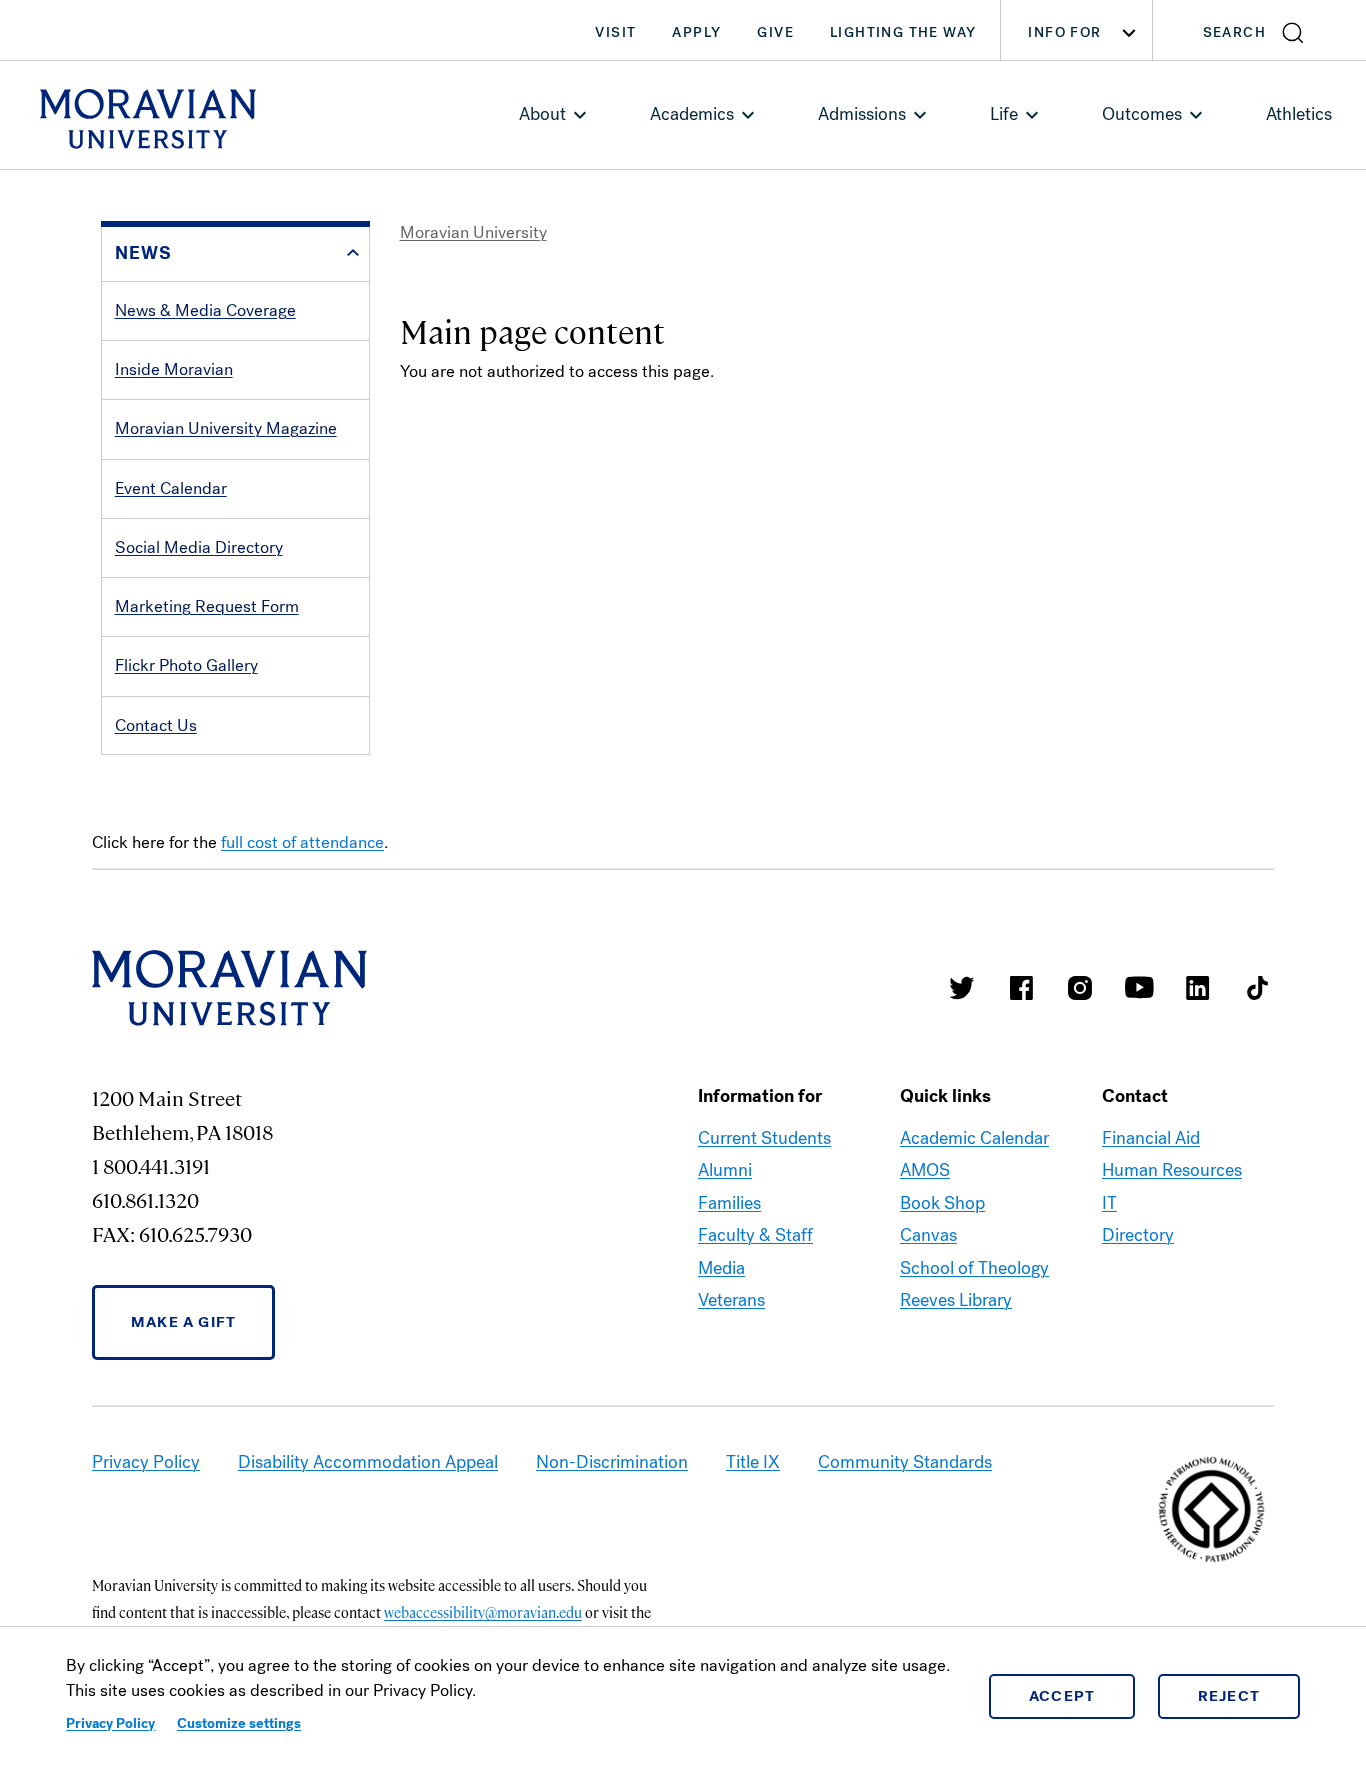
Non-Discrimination (612, 1462)
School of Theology (974, 1268)
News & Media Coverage (205, 310)
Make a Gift (183, 1322)
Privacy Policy (110, 1723)
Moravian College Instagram (1080, 988)
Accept (1062, 1696)
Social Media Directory (199, 547)
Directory (1138, 1235)
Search (1234, 32)
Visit (615, 32)
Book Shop (942, 1203)
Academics (692, 114)
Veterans (731, 1300)
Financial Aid (1151, 1138)
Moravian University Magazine (226, 428)
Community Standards (905, 1462)
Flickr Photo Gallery (186, 665)
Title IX (753, 1462)
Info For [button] (1064, 32)
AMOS (925, 1170)
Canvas (928, 1235)
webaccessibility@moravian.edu (483, 1612)
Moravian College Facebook (1021, 988)
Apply (696, 32)
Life (1004, 114)
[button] (1259, 30)
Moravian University (473, 232)
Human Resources (1172, 1170)
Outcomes (1142, 114)
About (542, 114)
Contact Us (156, 725)
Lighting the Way (903, 32)
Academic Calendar (974, 1138)
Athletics (1299, 114)
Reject (1229, 1696)
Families (729, 1203)
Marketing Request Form (207, 606)
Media (721, 1268)
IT (1109, 1203)
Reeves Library (956, 1300)
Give (775, 32)
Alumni (725, 1170)
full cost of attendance (302, 842)
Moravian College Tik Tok (1257, 988)
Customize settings (239, 1723)
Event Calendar (171, 488)
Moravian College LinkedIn (1198, 988)
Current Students (764, 1138)
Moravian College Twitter (962, 988)
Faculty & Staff (755, 1235)
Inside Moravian (174, 369)
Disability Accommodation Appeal (368, 1462)
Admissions (862, 114)
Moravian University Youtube (1139, 988)
